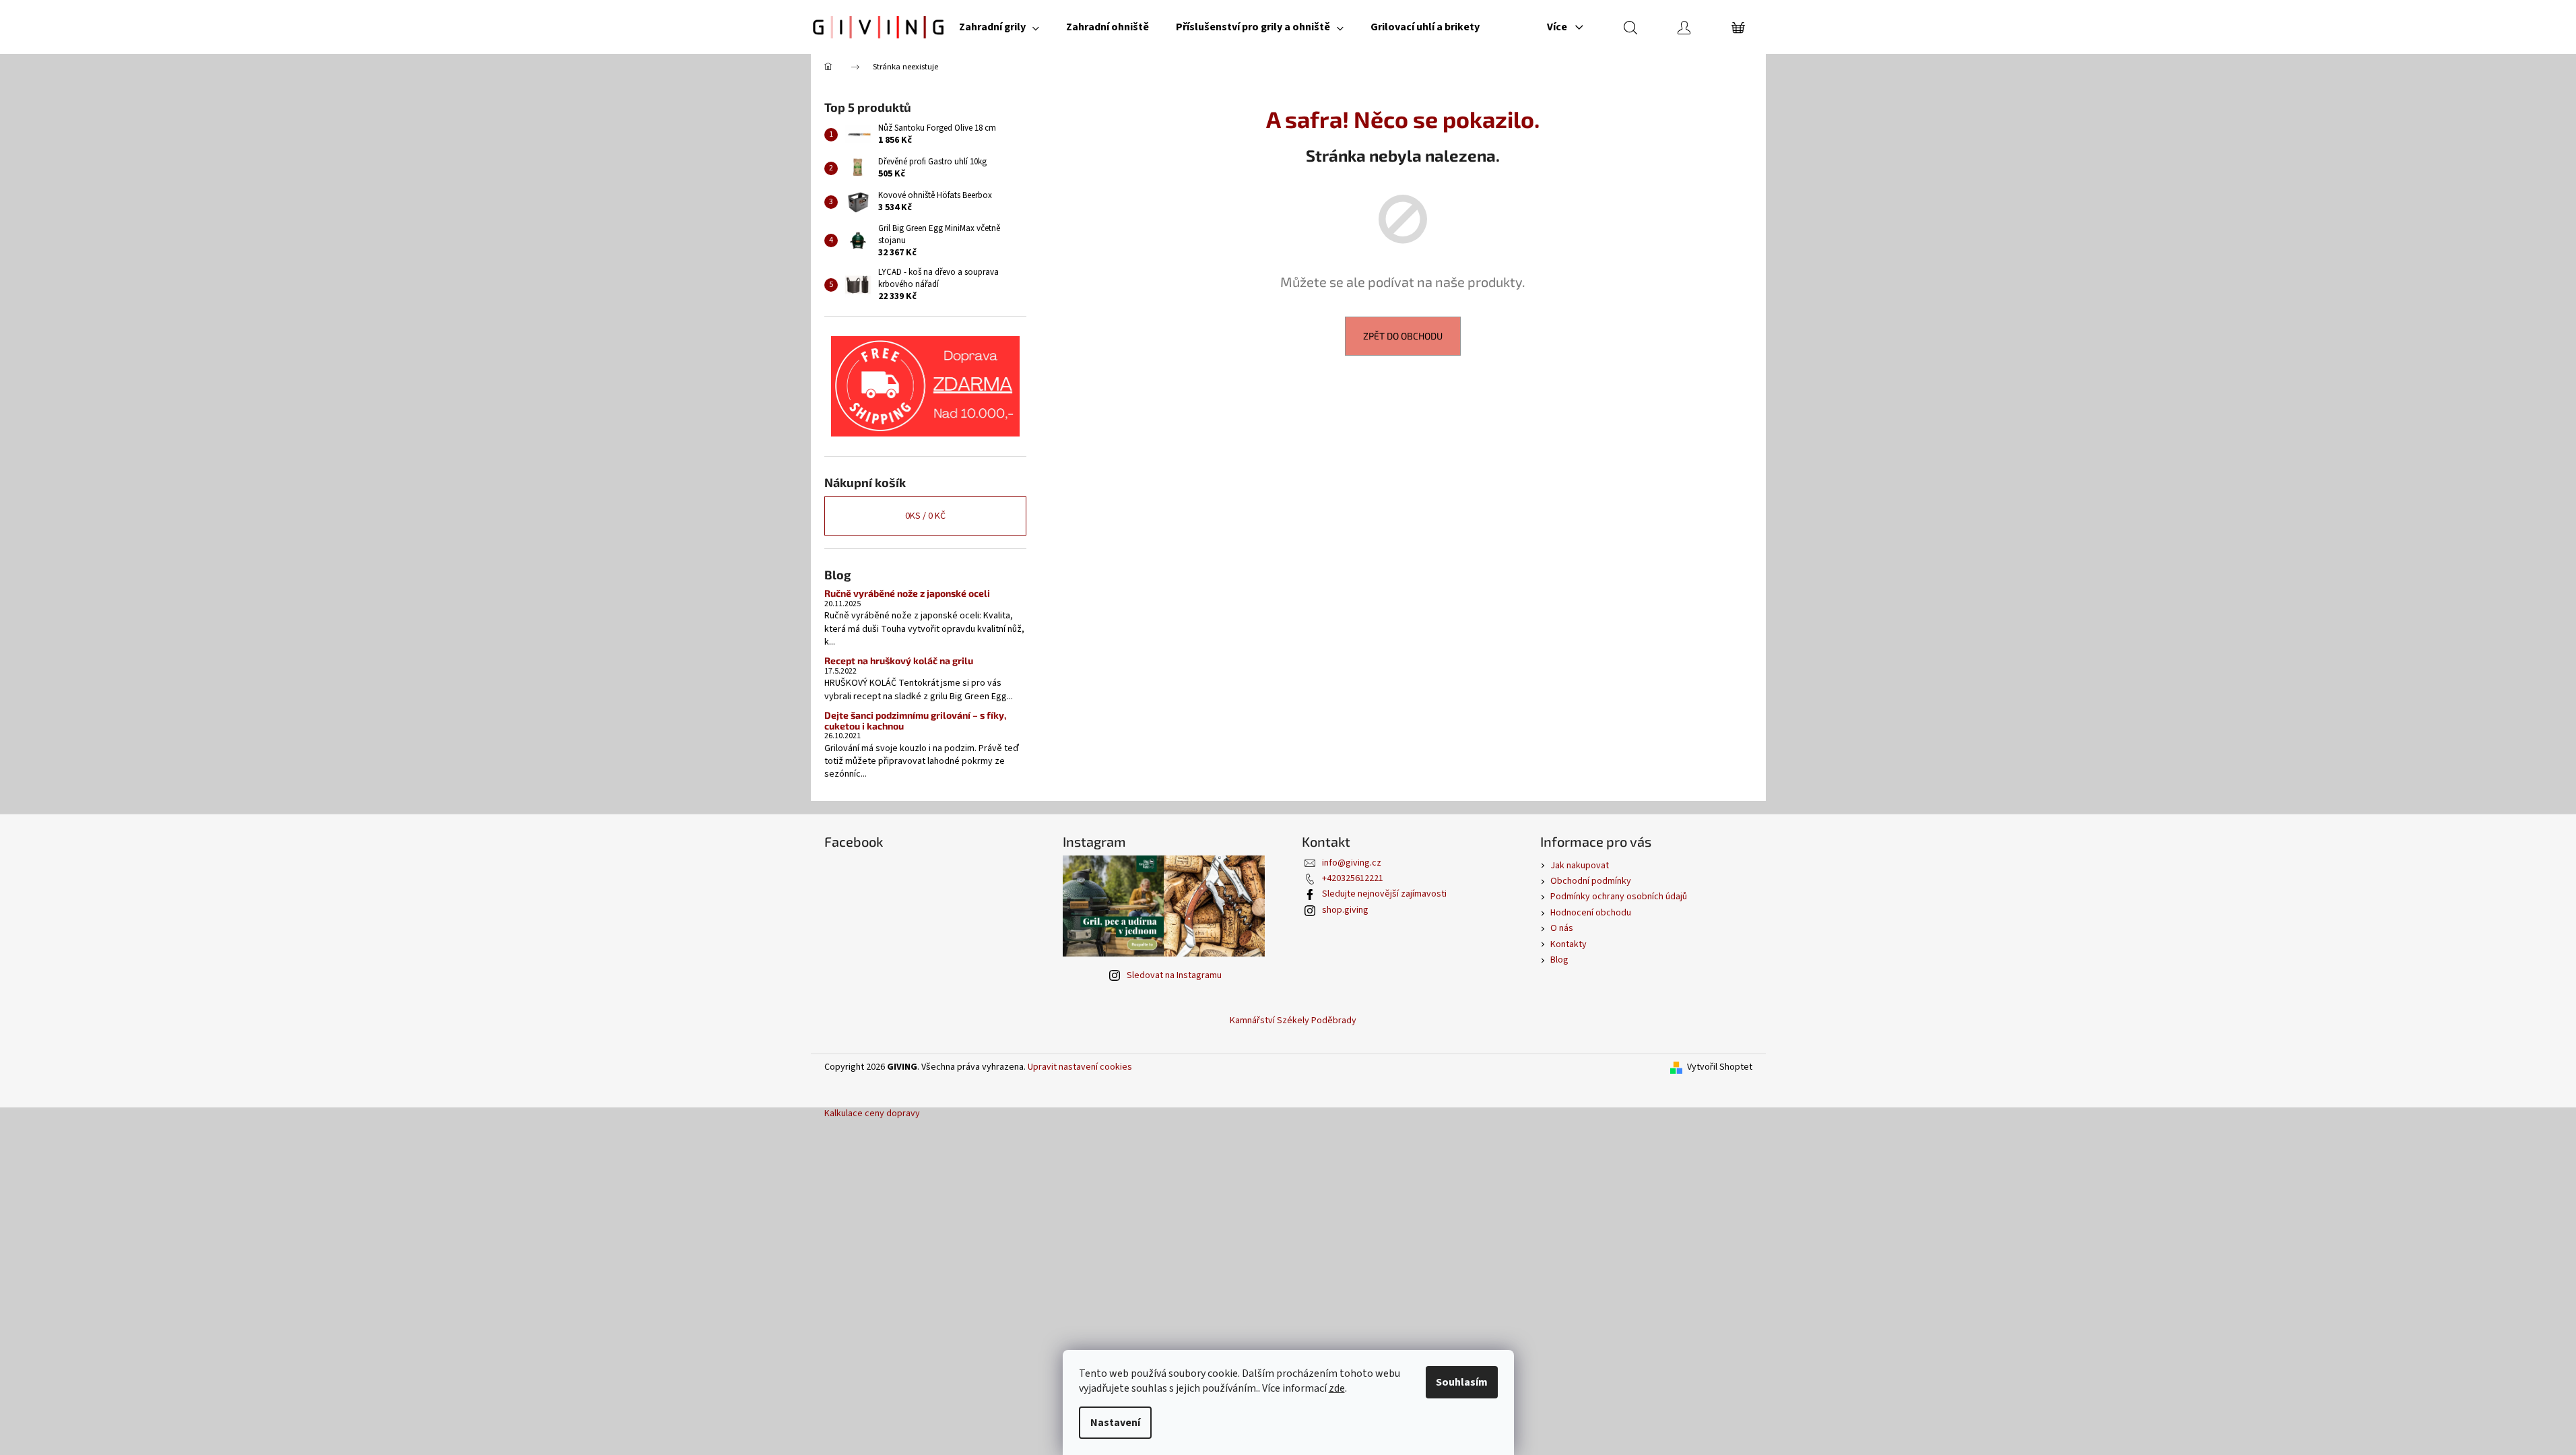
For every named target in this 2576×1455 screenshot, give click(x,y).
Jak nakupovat (1580, 866)
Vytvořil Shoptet (1720, 1067)
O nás (1562, 928)
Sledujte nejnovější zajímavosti (1384, 894)
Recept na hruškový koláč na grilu (899, 660)
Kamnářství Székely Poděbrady (1293, 1021)
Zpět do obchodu (1403, 336)
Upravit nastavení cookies (1080, 1067)
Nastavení (1115, 1423)
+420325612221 (1353, 878)
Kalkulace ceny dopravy (872, 1113)
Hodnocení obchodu (1591, 913)
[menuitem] (999, 27)
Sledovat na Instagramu (1174, 975)
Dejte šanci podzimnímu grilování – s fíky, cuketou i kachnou (915, 720)
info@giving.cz (1352, 863)
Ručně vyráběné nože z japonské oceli (907, 593)
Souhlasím (1462, 1382)
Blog (1559, 960)
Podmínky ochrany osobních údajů (1619, 897)
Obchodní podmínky (1591, 881)
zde (1337, 1388)
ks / (925, 516)
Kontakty (1568, 944)
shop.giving (1345, 910)
